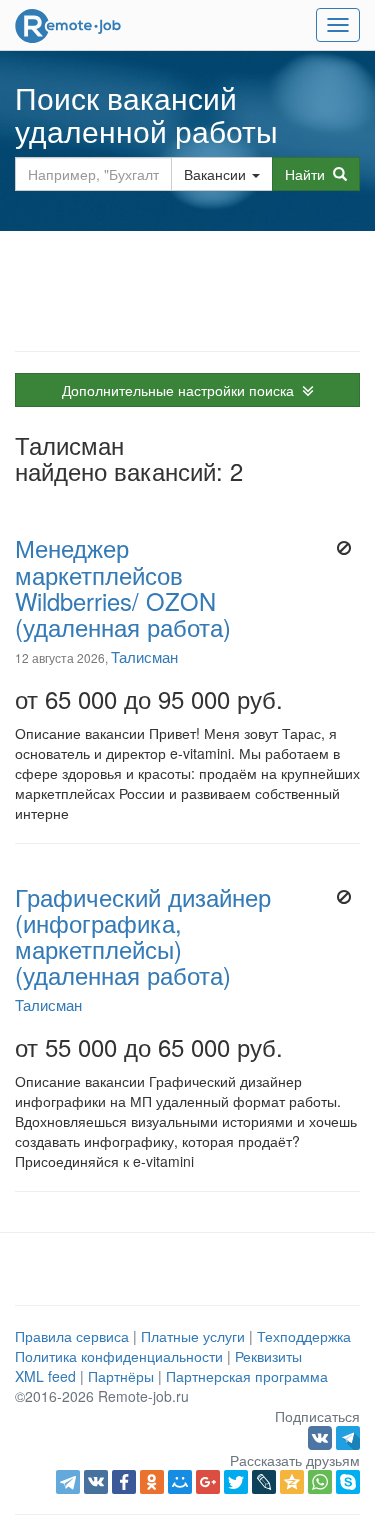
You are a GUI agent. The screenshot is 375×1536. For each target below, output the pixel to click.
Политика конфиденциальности (119, 1356)
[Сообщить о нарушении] (344, 548)
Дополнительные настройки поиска (182, 390)
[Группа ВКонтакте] (322, 1436)
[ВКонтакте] (96, 1482)
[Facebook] (124, 1482)
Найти (309, 174)
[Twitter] (236, 1482)
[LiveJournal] (264, 1482)
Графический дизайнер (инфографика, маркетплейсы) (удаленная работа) (143, 936)
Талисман (144, 656)
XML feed (45, 1376)
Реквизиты (268, 1356)
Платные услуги (193, 1336)
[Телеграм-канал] (348, 1436)
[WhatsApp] (320, 1482)
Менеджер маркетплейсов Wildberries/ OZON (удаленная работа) (123, 587)
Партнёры (121, 1376)
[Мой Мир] (180, 1482)
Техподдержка (304, 1336)
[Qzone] (292, 1482)
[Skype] (348, 1482)
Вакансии (215, 174)
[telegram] (68, 1482)
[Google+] (208, 1482)
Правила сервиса (72, 1336)
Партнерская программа (247, 1376)
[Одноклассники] (152, 1482)
